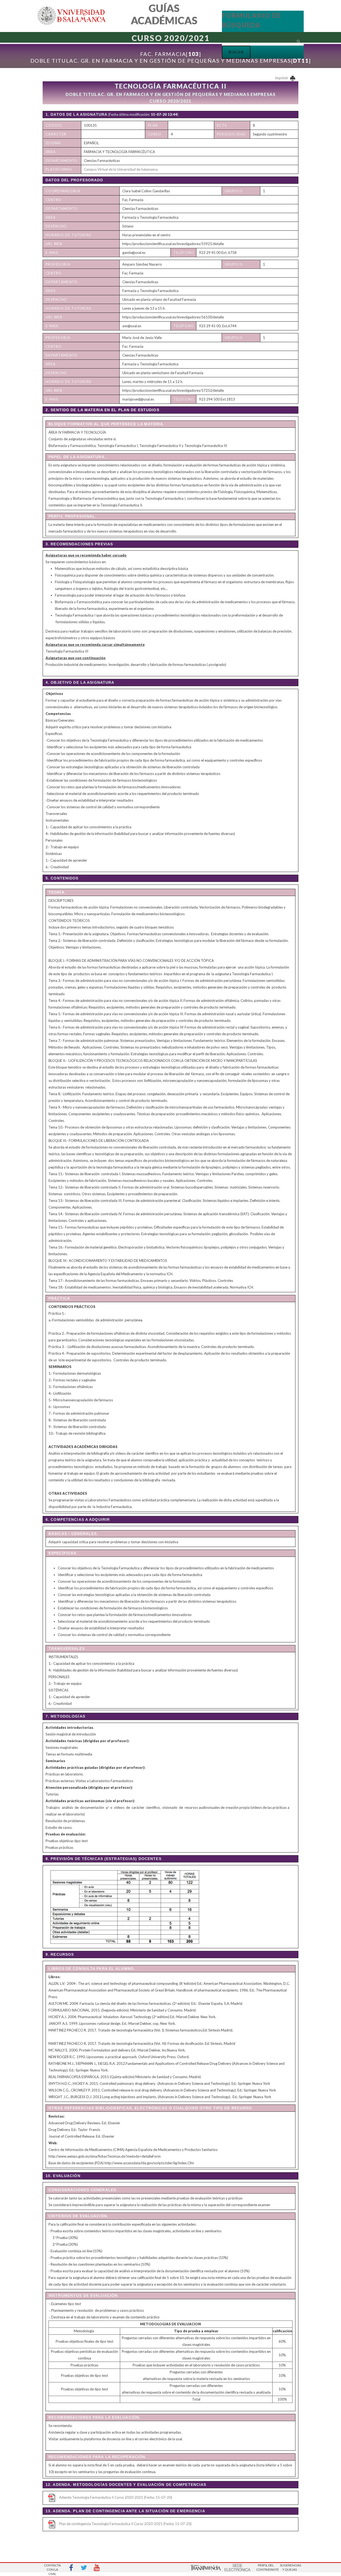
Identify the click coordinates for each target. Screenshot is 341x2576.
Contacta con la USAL (52, 2568)
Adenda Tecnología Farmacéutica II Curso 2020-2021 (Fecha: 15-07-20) (116, 2497)
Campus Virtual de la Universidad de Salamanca (121, 169)
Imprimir (282, 78)
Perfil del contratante (266, 2567)
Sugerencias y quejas (290, 2567)
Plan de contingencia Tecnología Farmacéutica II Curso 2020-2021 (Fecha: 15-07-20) (125, 2524)
